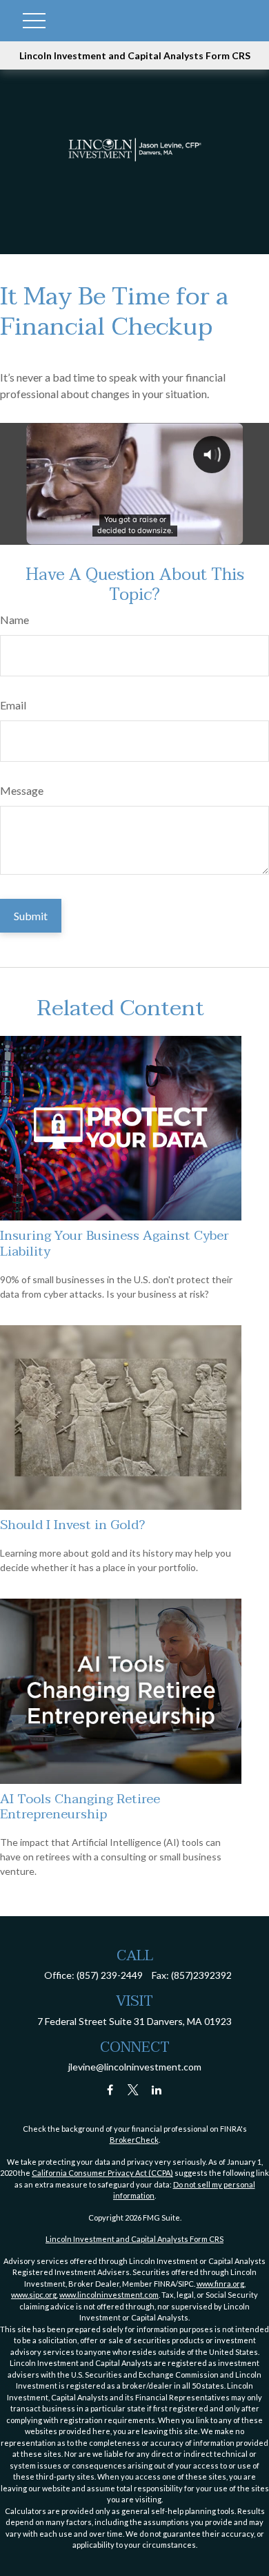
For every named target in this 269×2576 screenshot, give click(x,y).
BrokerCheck (134, 2140)
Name (14, 620)
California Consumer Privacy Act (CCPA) (102, 2173)
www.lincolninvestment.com (109, 2295)
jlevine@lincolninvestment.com (135, 2067)
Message (22, 790)
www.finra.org (220, 2284)
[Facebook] (110, 2090)
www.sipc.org (34, 2295)
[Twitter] (133, 2090)
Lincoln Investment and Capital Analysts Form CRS (135, 55)
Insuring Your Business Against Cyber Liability (114, 1243)
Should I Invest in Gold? (72, 1525)
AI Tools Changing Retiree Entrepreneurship (80, 1807)
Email (13, 705)
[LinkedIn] (157, 2090)
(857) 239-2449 (110, 1975)
